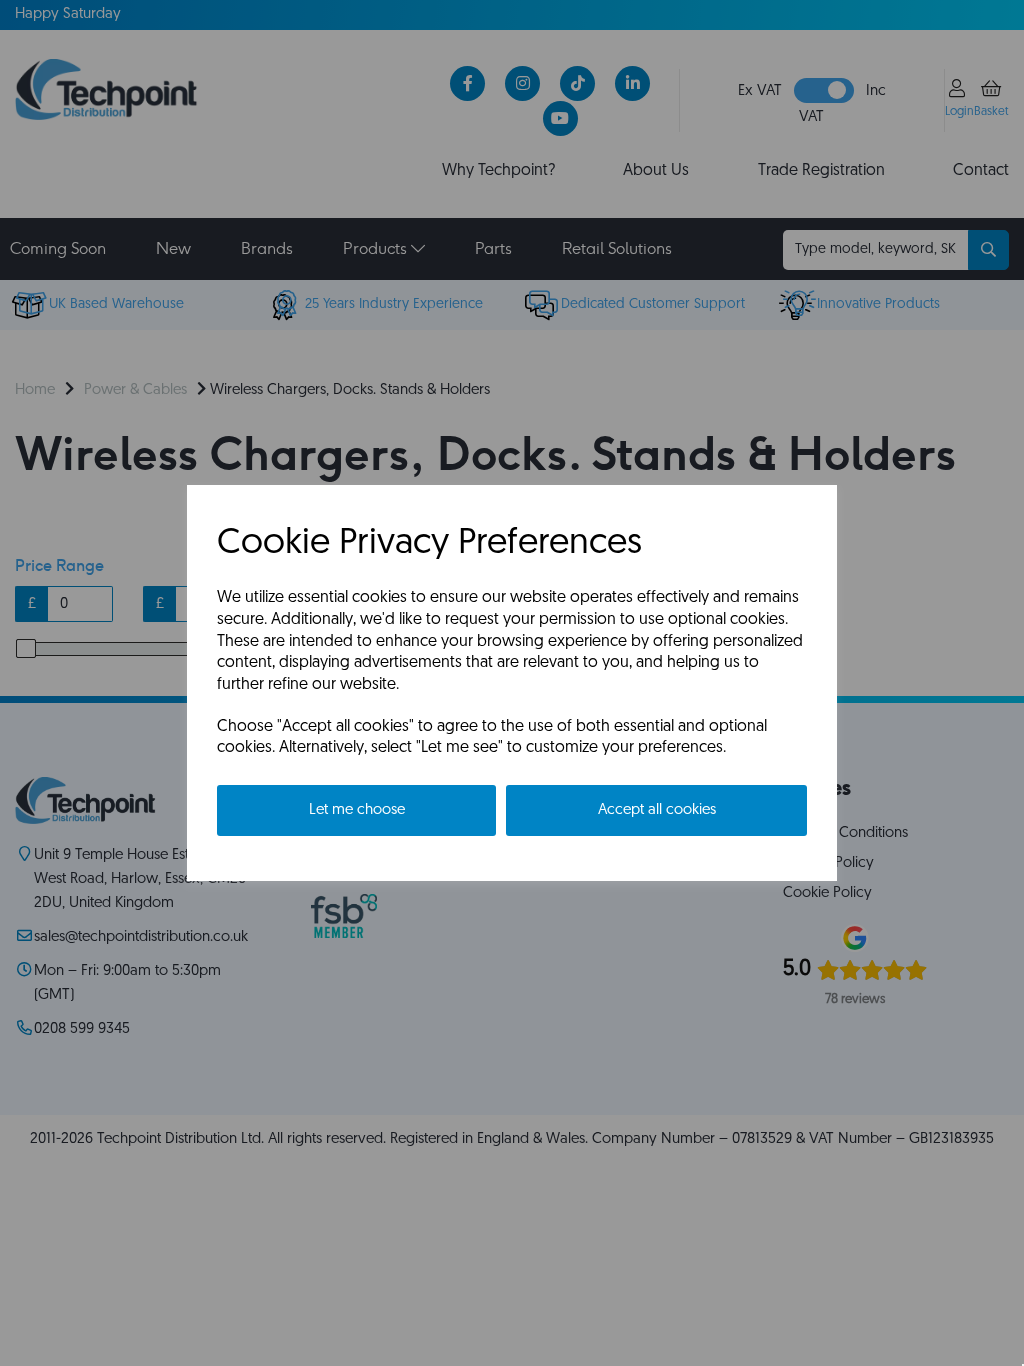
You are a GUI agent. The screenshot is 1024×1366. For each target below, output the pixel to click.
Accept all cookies (657, 810)
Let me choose (357, 810)
